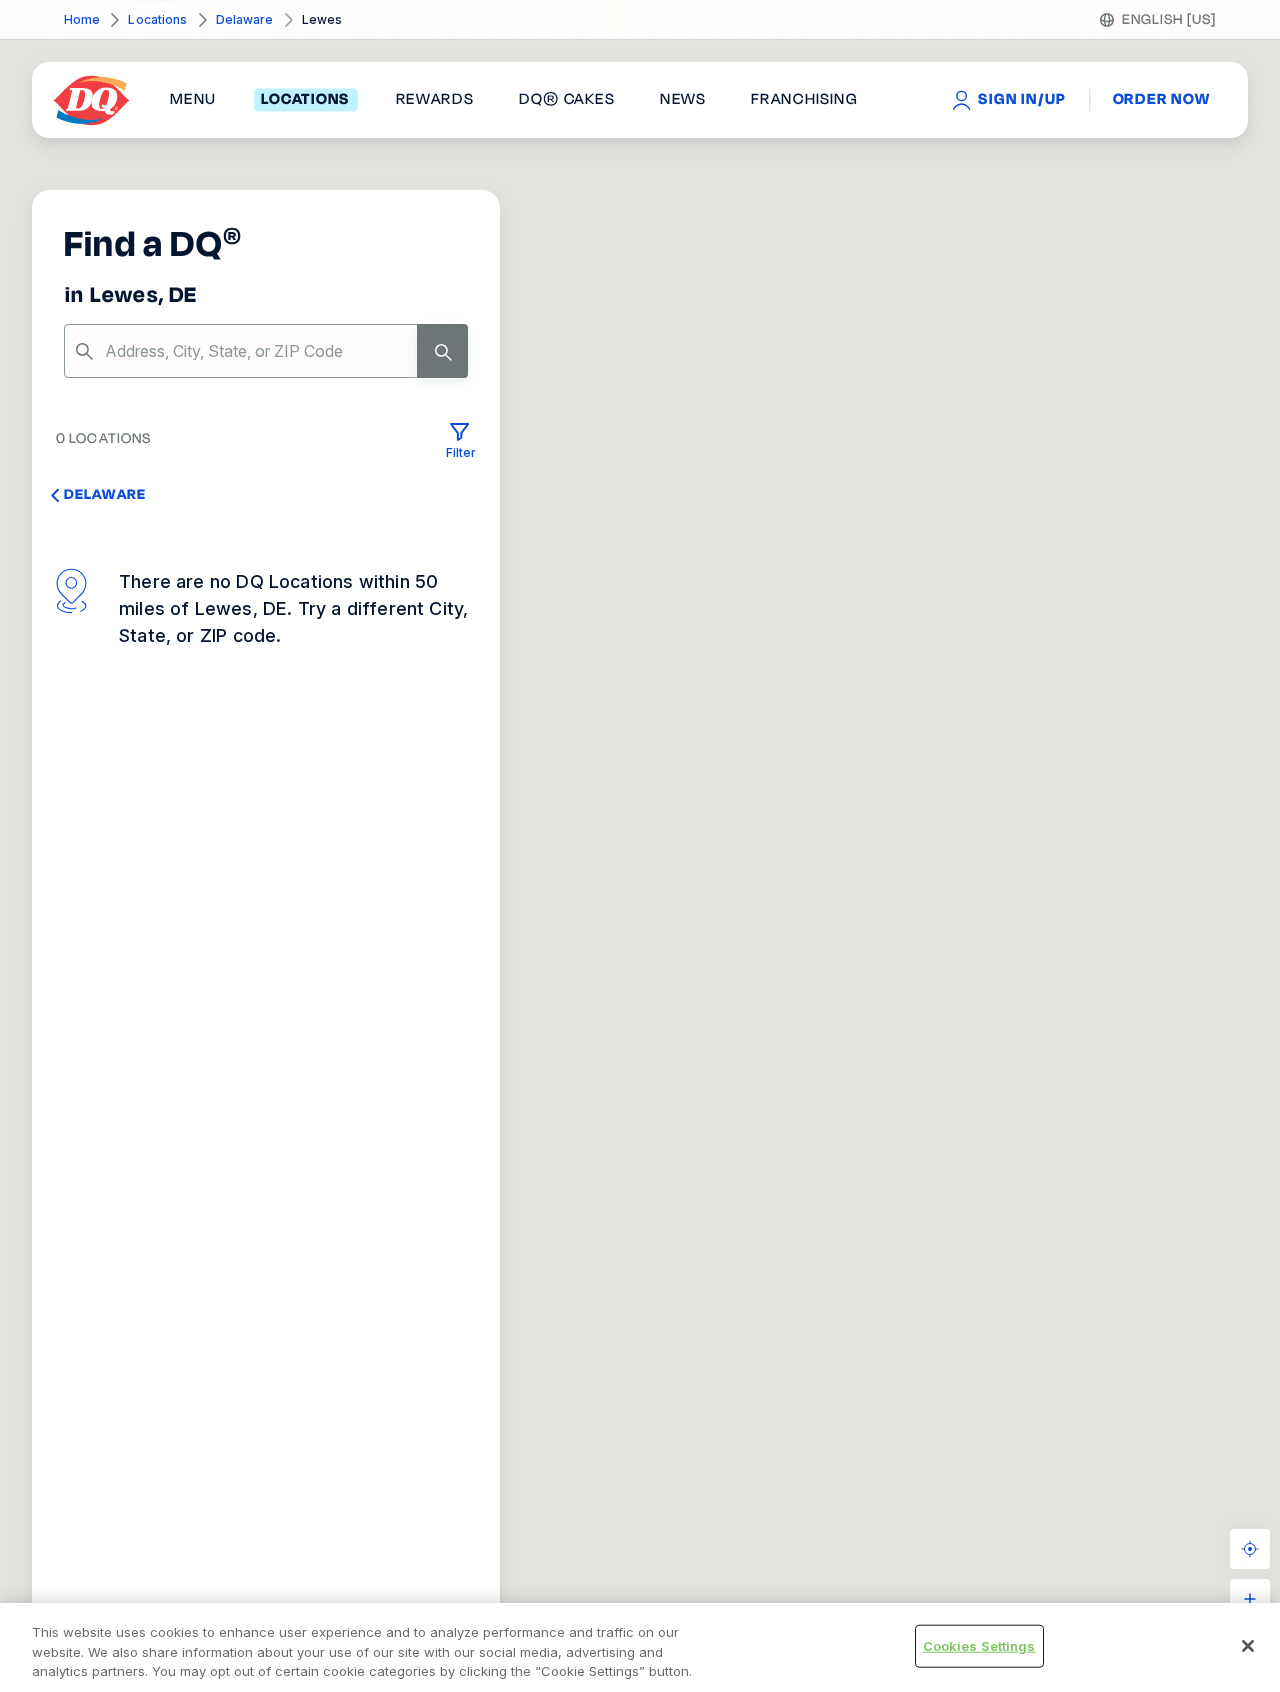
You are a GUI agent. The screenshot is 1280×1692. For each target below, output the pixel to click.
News (683, 100)
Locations (157, 19)
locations (305, 100)
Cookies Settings (979, 1645)
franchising (804, 100)
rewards (435, 100)
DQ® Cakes (566, 100)
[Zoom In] (1250, 1599)
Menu (193, 100)
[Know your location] (1250, 1549)
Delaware (245, 19)
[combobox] (266, 351)
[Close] (1248, 1646)
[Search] (442, 351)
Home (82, 19)
